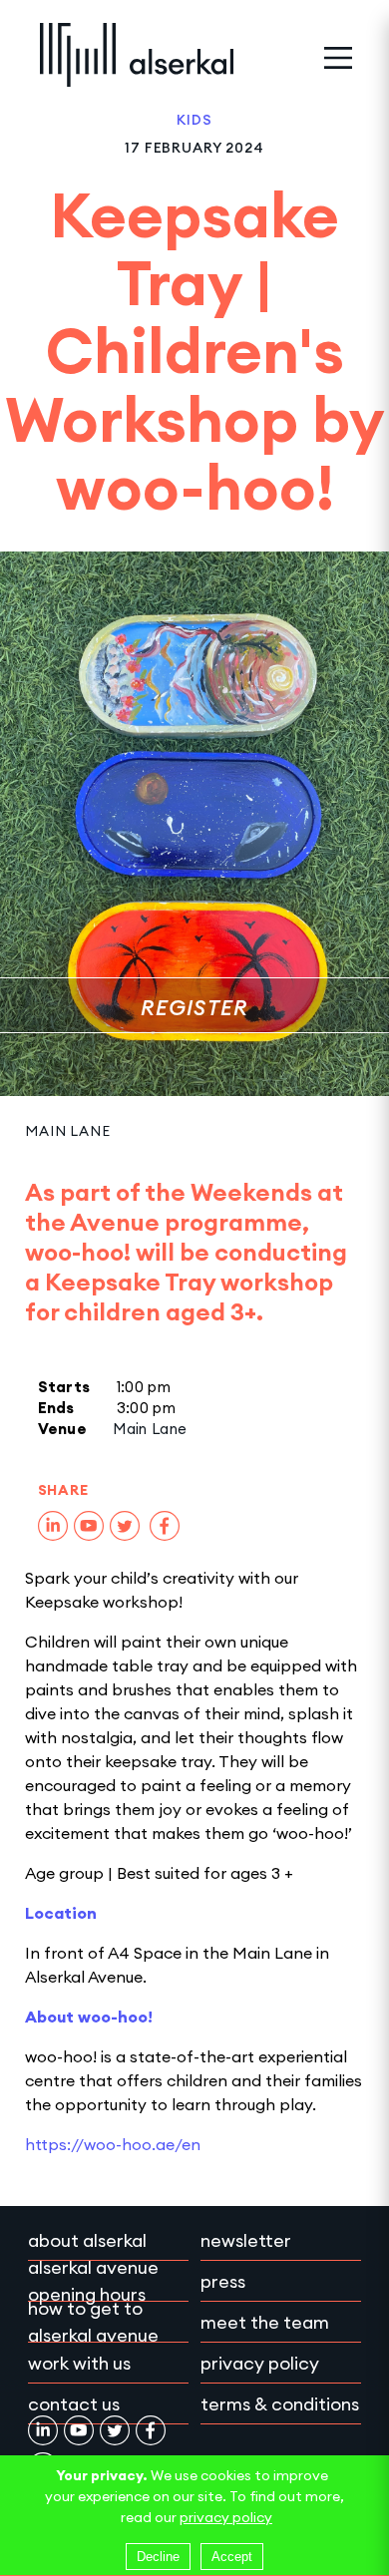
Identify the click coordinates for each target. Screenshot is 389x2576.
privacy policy (226, 2517)
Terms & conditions (280, 2404)
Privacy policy (260, 2363)
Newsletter (246, 2240)
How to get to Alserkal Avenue (93, 2322)
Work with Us (79, 2363)
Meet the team (265, 2322)
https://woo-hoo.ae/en (113, 2144)
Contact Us (74, 2404)
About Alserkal (87, 2240)
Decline (158, 2557)
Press (223, 2281)
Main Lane (68, 1131)
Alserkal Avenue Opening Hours (93, 2281)
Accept (232, 2557)
